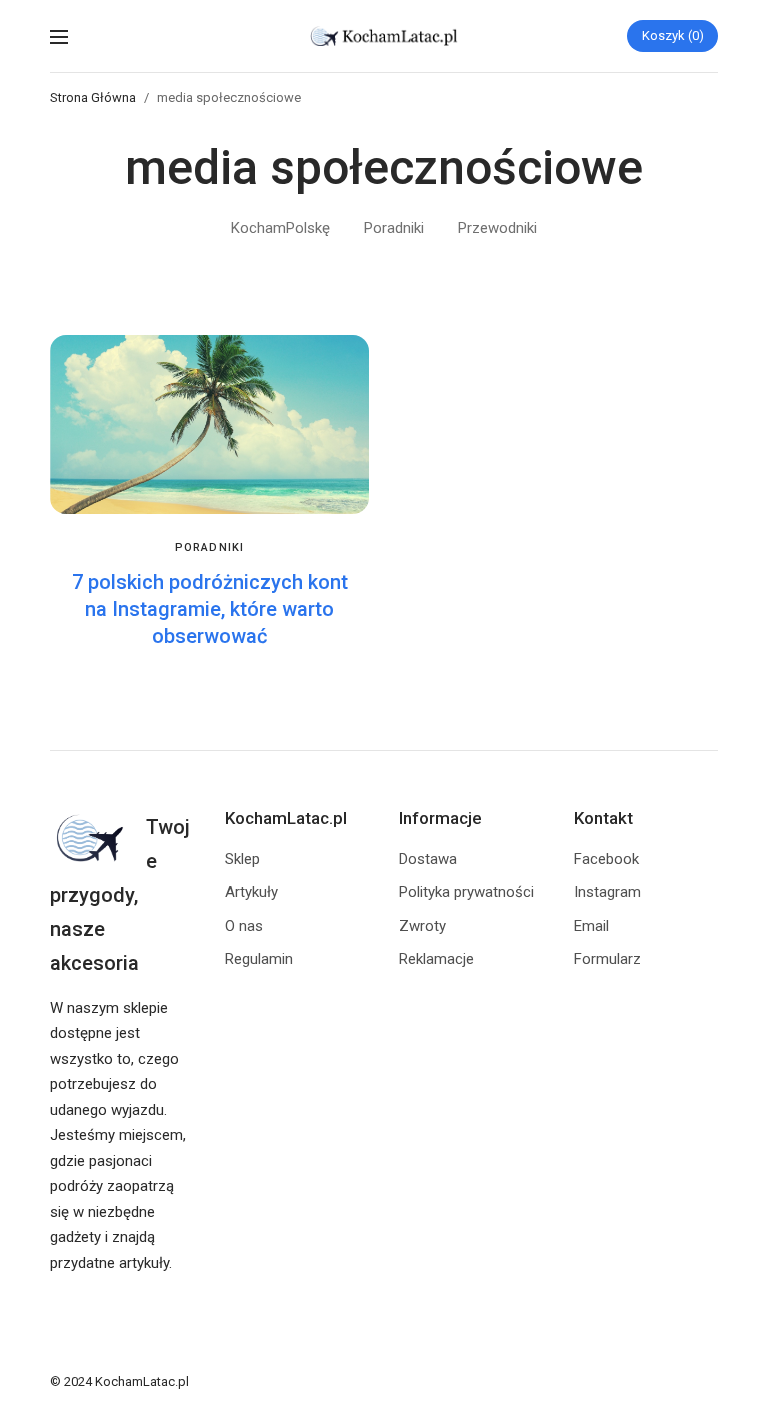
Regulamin (259, 959)
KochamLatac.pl (142, 1381)
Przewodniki (497, 228)
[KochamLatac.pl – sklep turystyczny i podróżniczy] (384, 36)
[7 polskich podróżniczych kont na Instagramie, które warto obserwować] (209, 424)
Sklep (242, 859)
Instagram (607, 892)
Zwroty (422, 926)
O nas (244, 926)
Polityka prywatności (466, 892)
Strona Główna (93, 97)
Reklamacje (436, 959)
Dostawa (428, 859)
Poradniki (394, 228)
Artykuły (251, 892)
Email (591, 926)
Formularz (607, 959)
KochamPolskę (280, 228)
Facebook (606, 859)
